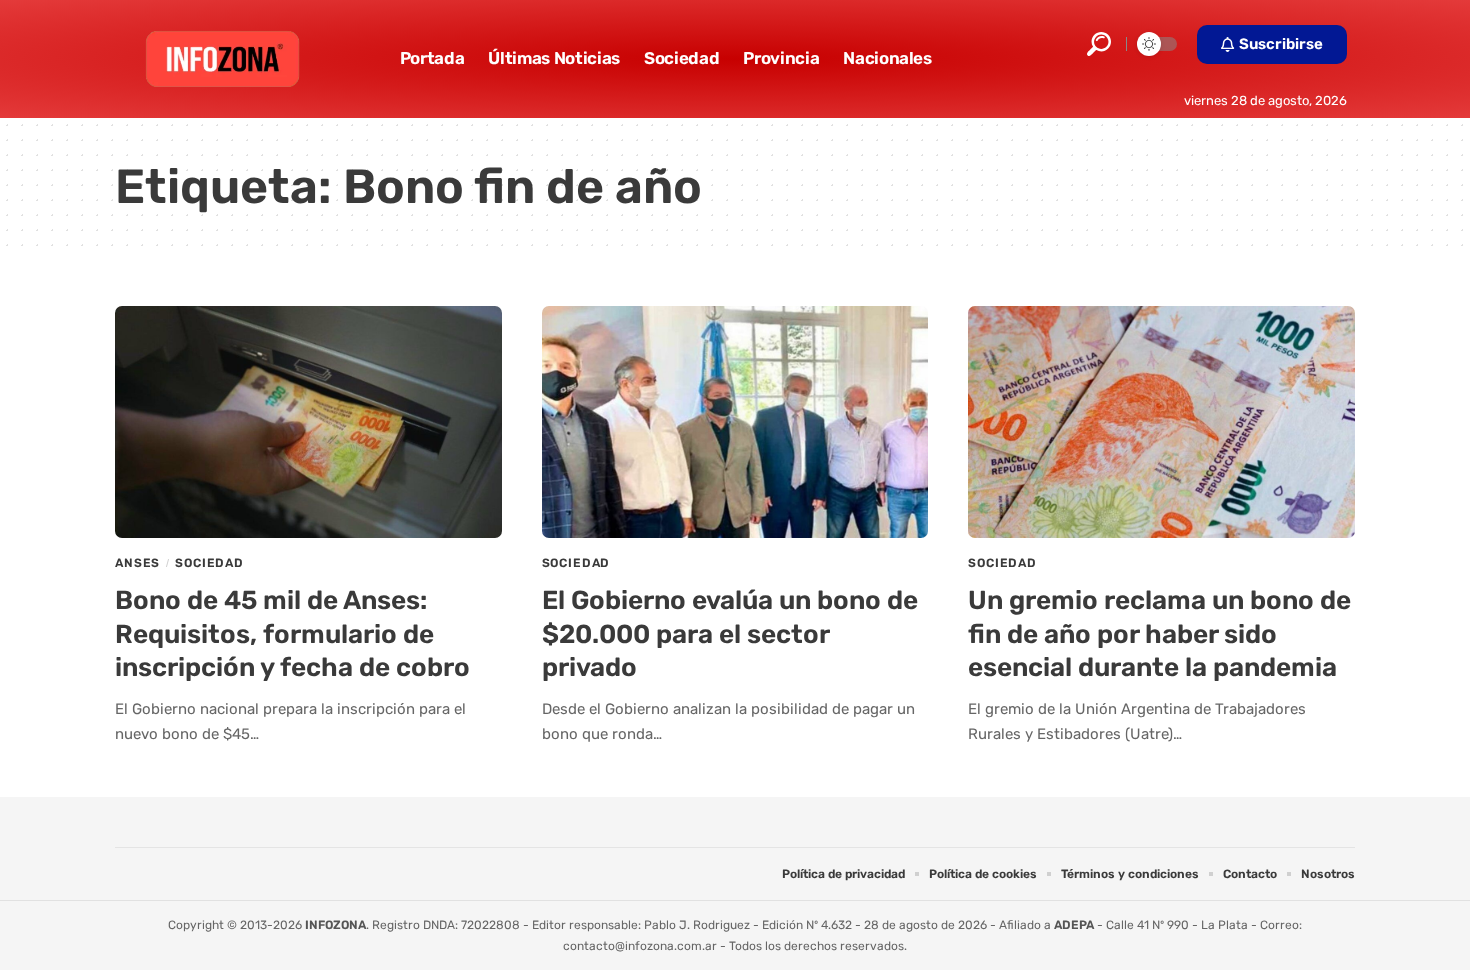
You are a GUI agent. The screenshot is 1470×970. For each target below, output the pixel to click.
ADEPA (1074, 925)
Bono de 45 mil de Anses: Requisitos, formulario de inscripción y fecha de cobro (292, 634)
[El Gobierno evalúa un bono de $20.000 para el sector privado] (735, 422)
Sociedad (209, 563)
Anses (137, 563)
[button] (1099, 44)
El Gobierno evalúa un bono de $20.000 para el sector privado (730, 634)
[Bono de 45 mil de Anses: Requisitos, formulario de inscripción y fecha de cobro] (308, 422)
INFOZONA (335, 925)
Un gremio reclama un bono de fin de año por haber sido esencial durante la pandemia (1159, 634)
